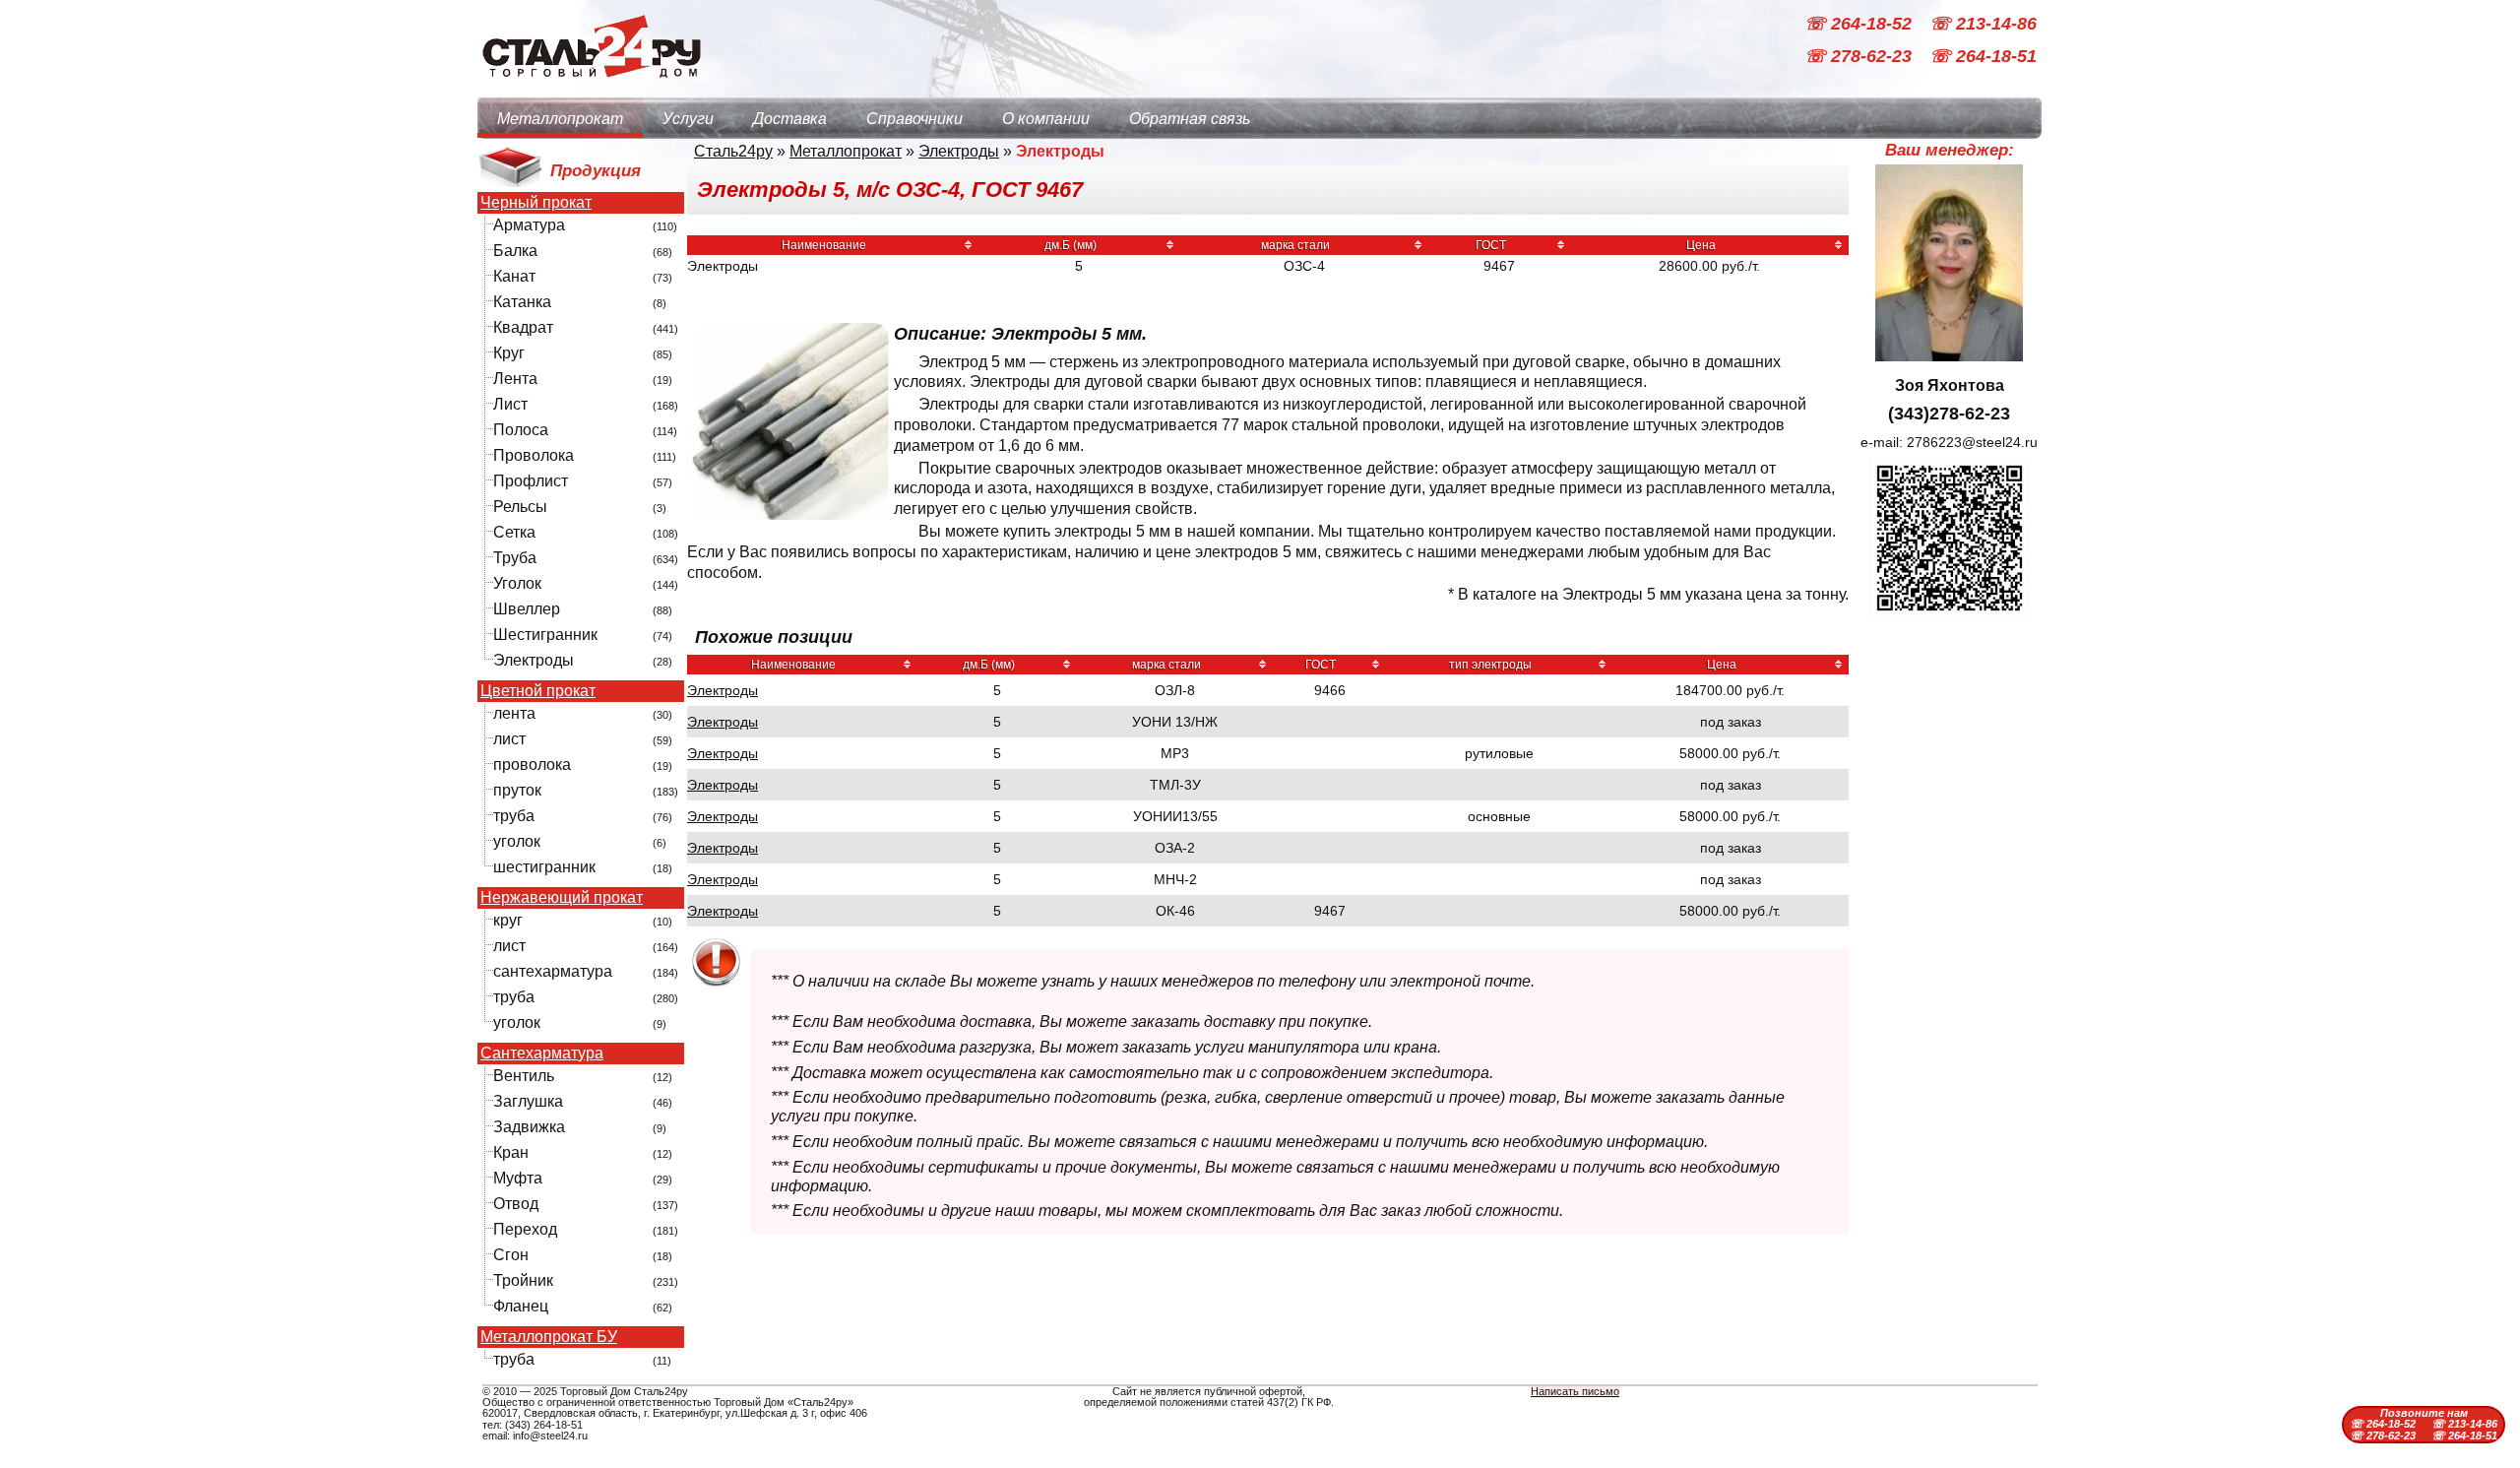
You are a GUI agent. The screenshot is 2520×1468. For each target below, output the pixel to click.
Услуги (688, 119)
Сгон (511, 1255)
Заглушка (528, 1101)
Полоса (521, 430)
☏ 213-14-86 (1983, 24)
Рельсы (520, 507)
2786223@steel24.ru (1972, 442)
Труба (515, 558)
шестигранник (544, 867)
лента (514, 713)
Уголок (517, 583)
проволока (532, 765)
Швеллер (527, 609)
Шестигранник (545, 635)
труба (514, 816)
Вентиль (524, 1076)
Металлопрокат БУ (549, 1337)
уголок (517, 841)
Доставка (790, 119)
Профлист (531, 481)
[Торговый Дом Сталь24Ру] (591, 88)
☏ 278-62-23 (1860, 57)
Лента (515, 379)
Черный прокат (536, 203)
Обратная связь (1190, 119)
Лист (510, 404)
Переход (525, 1229)
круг (508, 920)
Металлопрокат (560, 119)
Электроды (534, 660)
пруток (517, 790)
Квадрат (523, 327)
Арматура (529, 225)
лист (509, 739)
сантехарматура (553, 971)
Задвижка (529, 1127)
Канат (514, 276)
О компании (1046, 119)
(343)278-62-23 (1949, 414)
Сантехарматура (542, 1053)
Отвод (516, 1204)
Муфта (518, 1178)
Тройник (523, 1280)
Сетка (514, 532)
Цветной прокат (538, 691)
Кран (511, 1152)
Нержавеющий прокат (562, 898)
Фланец (521, 1306)
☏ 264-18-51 (1983, 57)
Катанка (522, 302)
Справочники (914, 119)
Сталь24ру (733, 151)
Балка (515, 251)
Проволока (534, 455)
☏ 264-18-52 (1860, 24)
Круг (509, 353)
